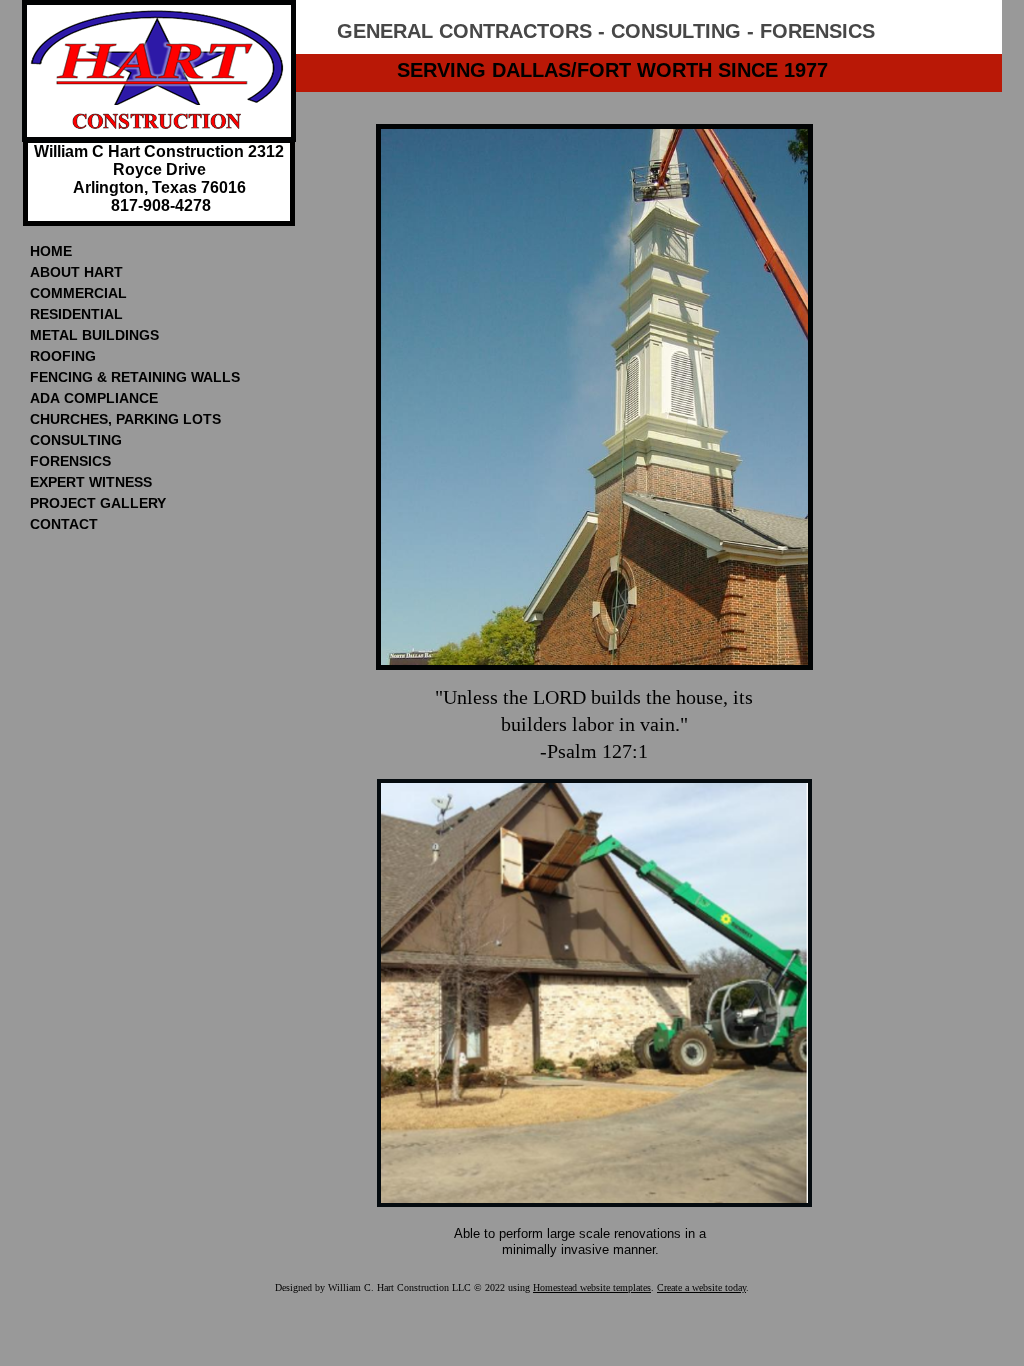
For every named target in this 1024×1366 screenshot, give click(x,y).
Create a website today (701, 1287)
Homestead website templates (592, 1287)
